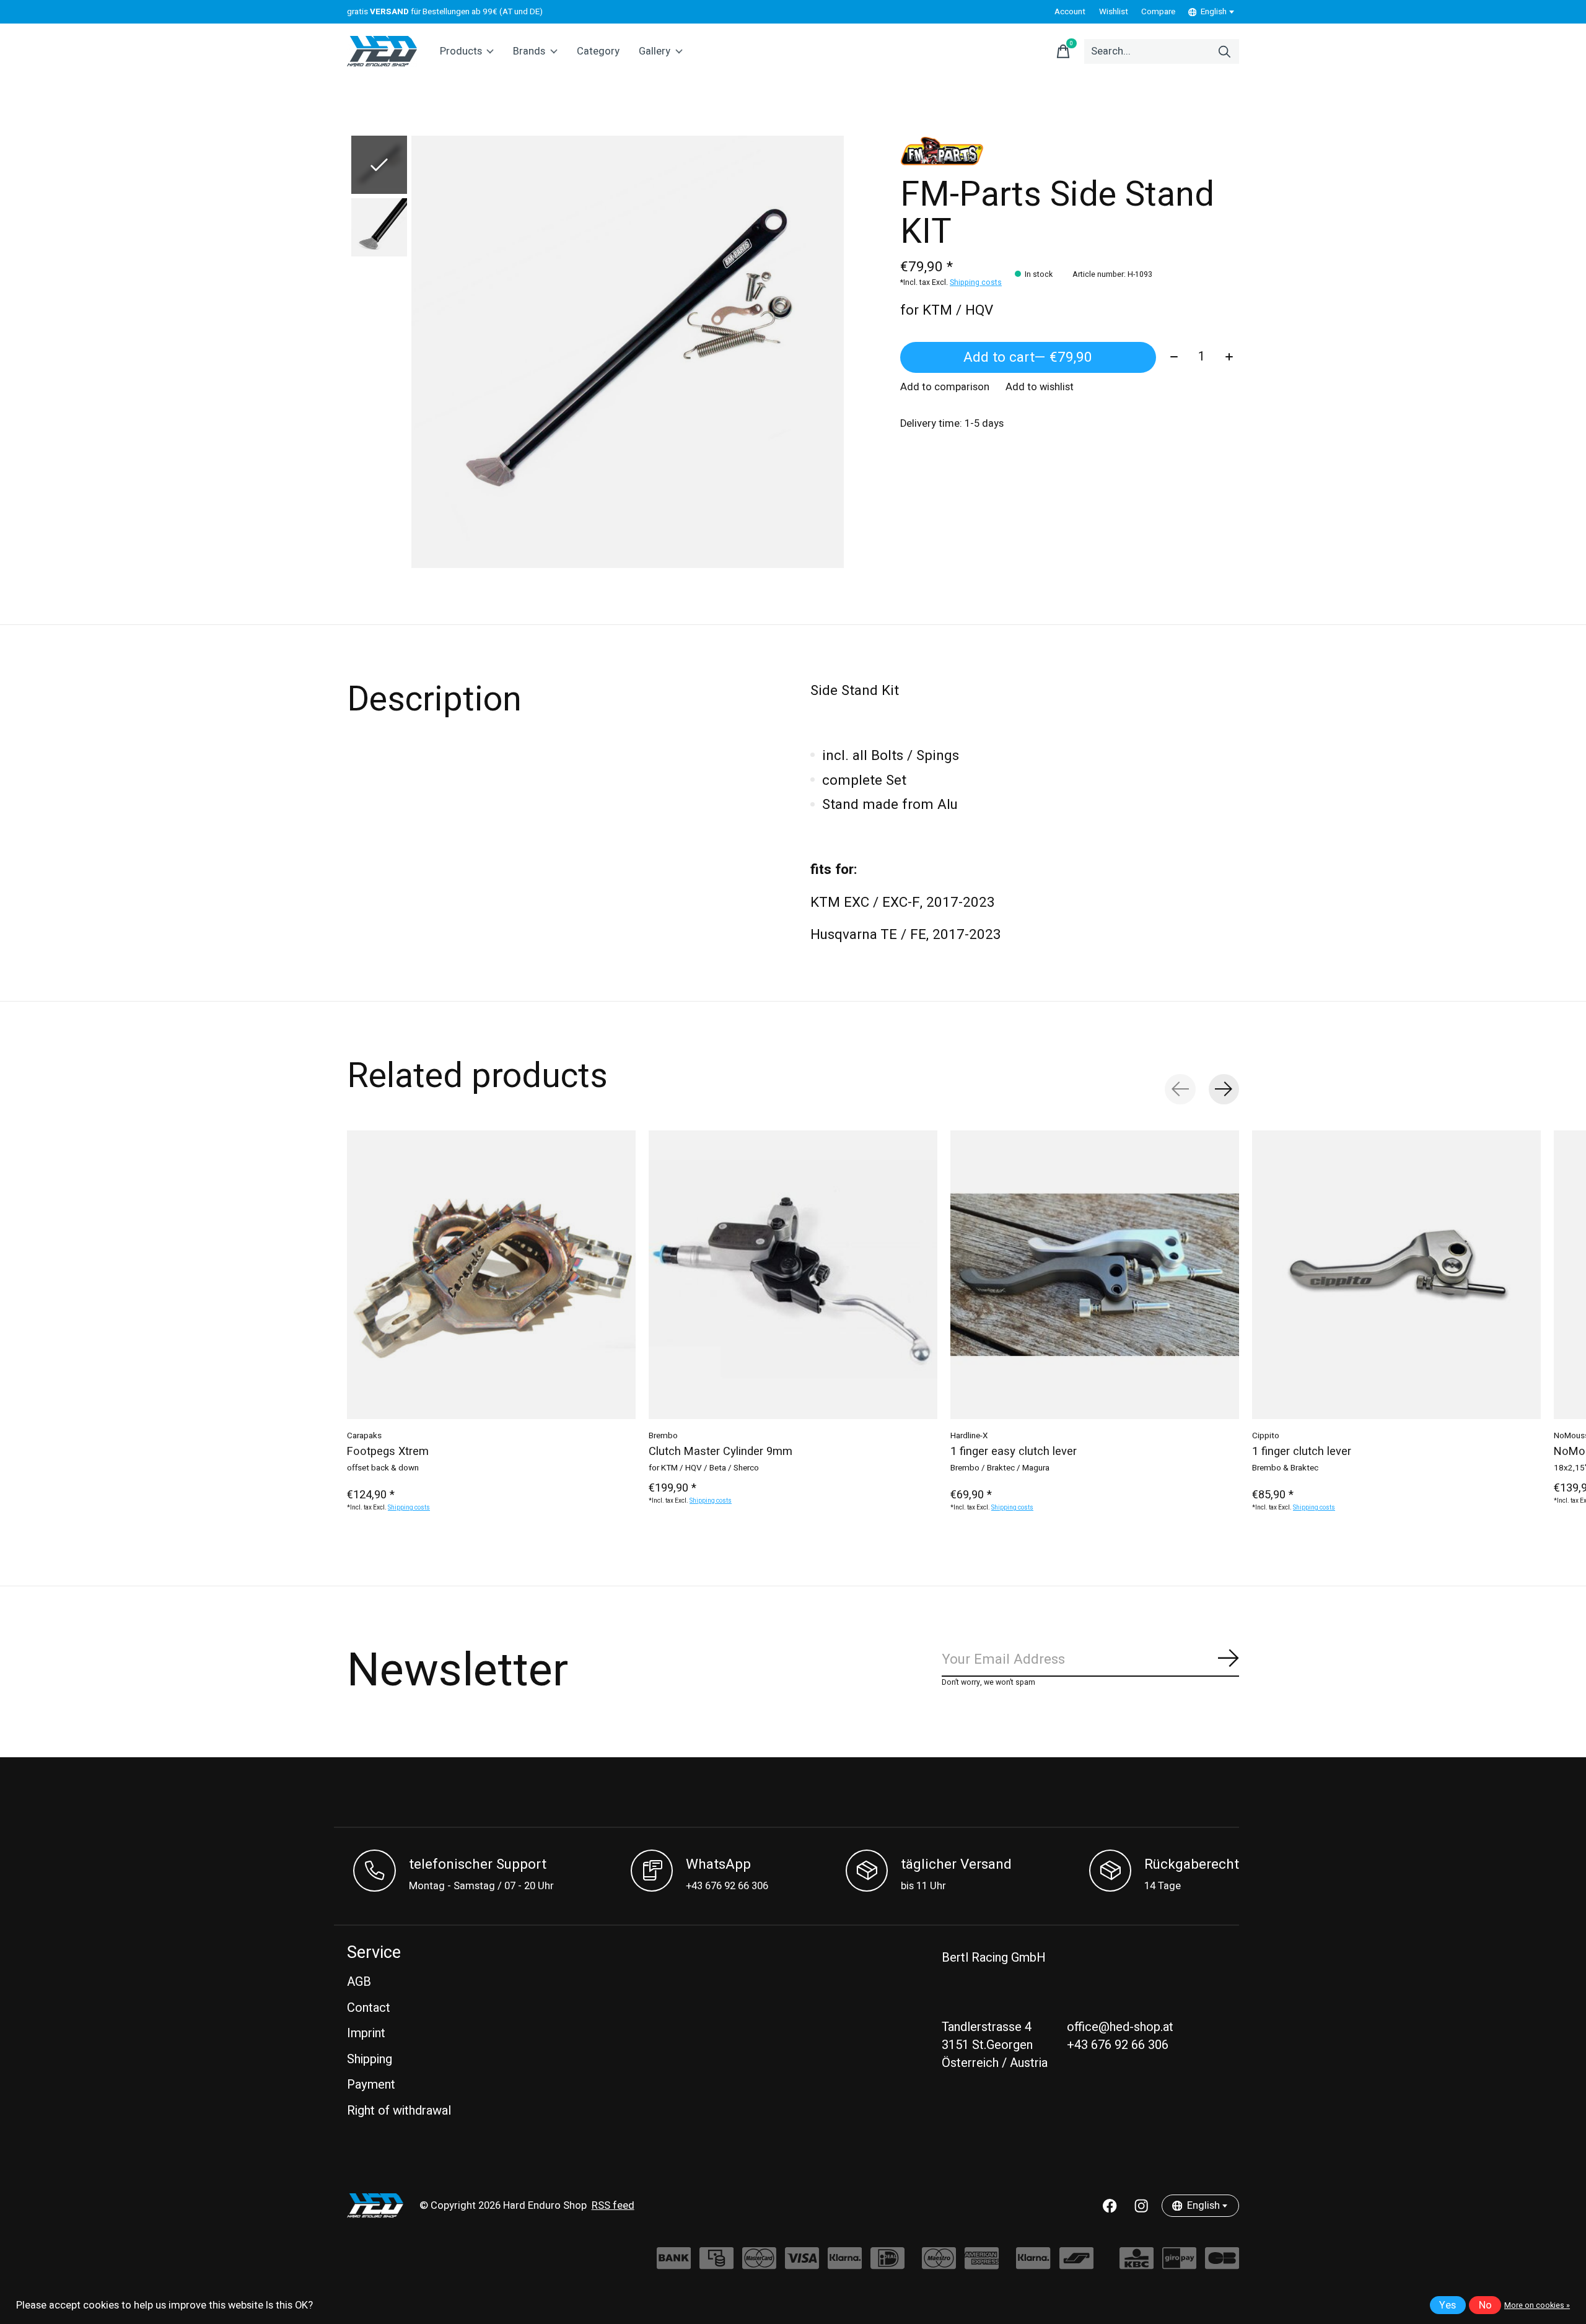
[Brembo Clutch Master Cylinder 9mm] (793, 1275)
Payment (371, 2085)
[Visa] (802, 2264)
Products (461, 51)
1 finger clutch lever (1302, 1452)
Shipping (370, 2059)
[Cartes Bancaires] (1222, 2264)
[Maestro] (939, 2264)
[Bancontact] (1076, 2264)
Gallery (655, 51)
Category (598, 51)
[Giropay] (1179, 2264)
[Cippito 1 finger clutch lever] (1396, 1275)
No (1485, 2305)
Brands (529, 51)
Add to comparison (945, 387)
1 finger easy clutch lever (1014, 1452)
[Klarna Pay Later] (1033, 2264)
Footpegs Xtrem (388, 1452)
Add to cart (1028, 357)
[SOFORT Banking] (845, 2264)
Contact (369, 2008)
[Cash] (716, 2264)
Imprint (366, 2033)
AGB (359, 1982)
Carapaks (364, 1436)
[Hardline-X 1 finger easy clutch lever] (1095, 1275)
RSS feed (613, 2206)
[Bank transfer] (674, 2264)
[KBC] (1137, 2264)
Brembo (663, 1436)
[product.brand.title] (1070, 151)
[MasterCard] (759, 2264)
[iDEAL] (887, 2264)
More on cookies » (1537, 2305)
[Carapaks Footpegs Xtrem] (491, 1275)
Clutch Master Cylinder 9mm (721, 1452)
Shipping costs (976, 282)
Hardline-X (969, 1436)
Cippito (1266, 1436)
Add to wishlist (1040, 387)
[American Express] (982, 2264)
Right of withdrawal (399, 2111)
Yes (1448, 2305)
